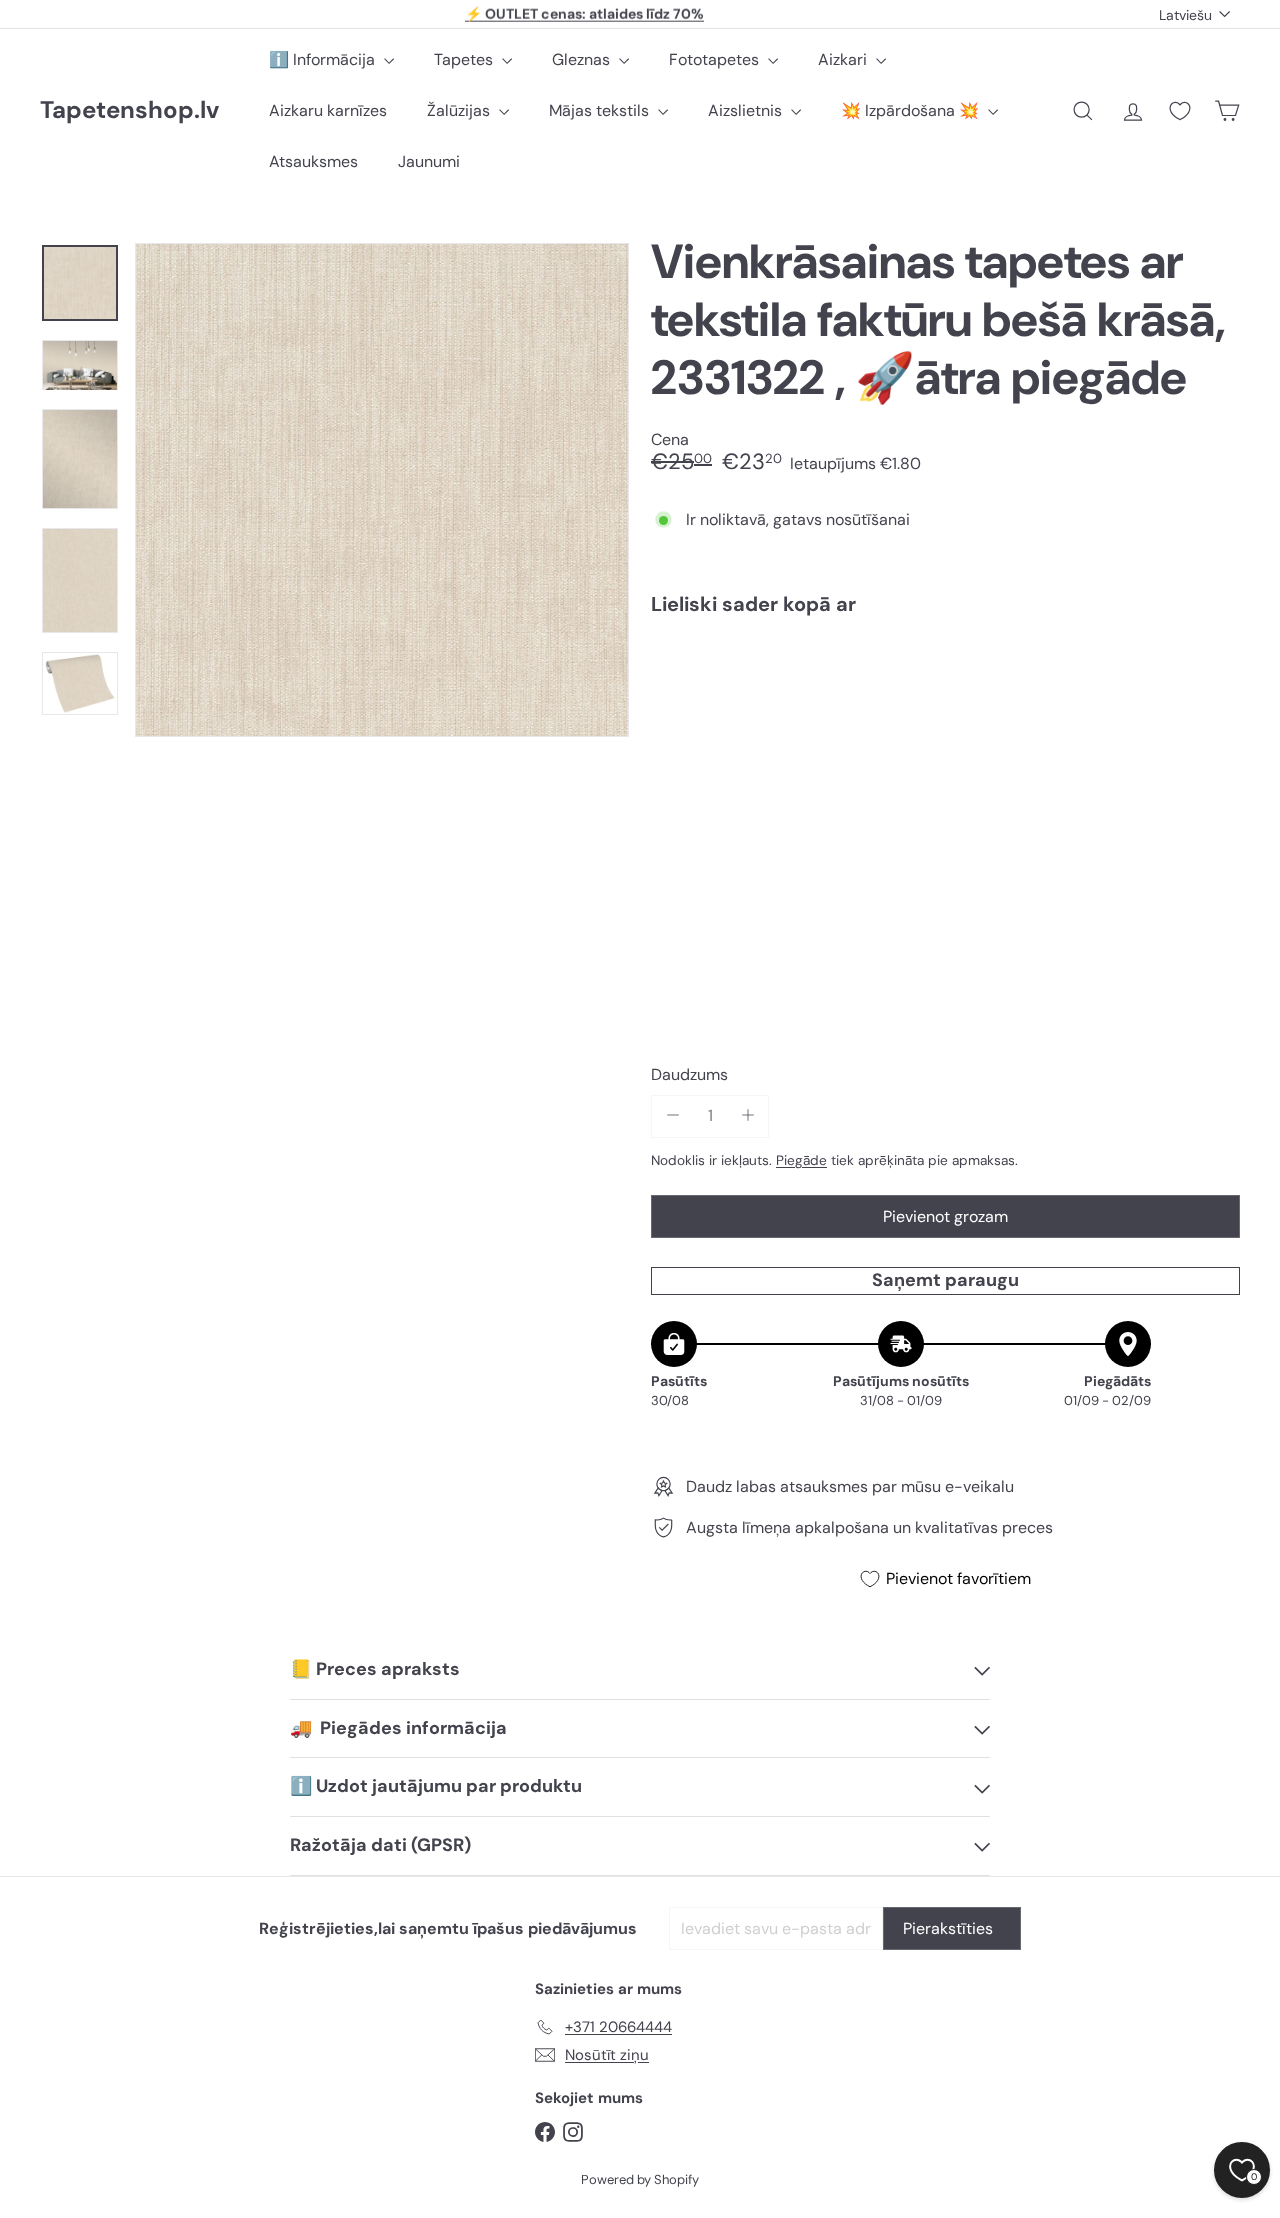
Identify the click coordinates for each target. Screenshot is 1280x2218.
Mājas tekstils (601, 110)
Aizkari (844, 59)
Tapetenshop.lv (129, 110)
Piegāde (801, 1160)
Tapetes (465, 59)
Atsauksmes (313, 161)
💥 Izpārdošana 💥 (912, 110)
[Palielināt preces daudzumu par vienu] (747, 1115)
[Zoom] (382, 490)
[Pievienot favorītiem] (1213, 672)
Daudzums (689, 1074)
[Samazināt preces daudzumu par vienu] (672, 1115)
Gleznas (583, 59)
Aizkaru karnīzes (328, 110)
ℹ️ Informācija (324, 59)
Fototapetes (716, 59)
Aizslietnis (747, 110)
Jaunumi (429, 161)
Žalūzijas (460, 110)
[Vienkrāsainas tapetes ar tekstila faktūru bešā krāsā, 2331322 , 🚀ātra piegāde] (945, 702)
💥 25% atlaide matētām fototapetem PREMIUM (585, 14)
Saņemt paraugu (945, 1280)
